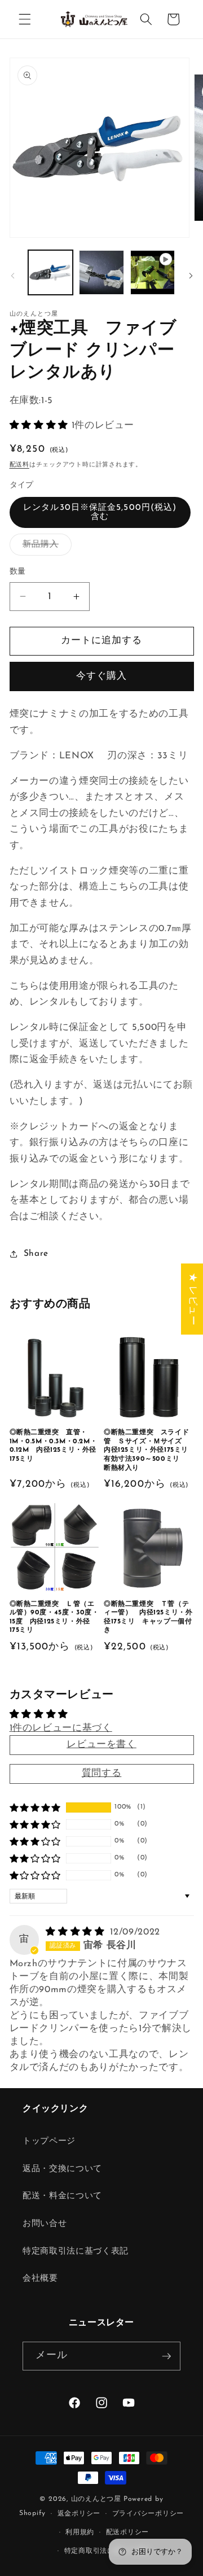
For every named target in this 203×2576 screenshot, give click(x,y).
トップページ (49, 2141)
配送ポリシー (128, 2533)
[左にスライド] (12, 276)
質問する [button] (102, 1774)
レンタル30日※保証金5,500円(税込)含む (100, 512)
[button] (25, 19)
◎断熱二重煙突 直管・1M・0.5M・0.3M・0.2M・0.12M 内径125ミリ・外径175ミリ (54, 1446)
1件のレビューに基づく (61, 1728)
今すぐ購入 (102, 676)
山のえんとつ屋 (96, 2499)
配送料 (19, 465)
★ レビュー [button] (192, 1299)
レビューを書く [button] (101, 1745)
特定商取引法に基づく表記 (76, 2251)
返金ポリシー (79, 2514)
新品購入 (45, 547)
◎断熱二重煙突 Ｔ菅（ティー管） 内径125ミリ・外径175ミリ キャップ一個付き (148, 1617)
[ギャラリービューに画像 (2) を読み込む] (101, 273)
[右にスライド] (191, 276)
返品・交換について (62, 2169)
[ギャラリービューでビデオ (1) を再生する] (153, 273)
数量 (18, 572)
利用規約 (80, 2533)
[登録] (166, 2356)
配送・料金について (62, 2196)
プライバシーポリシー (148, 2514)
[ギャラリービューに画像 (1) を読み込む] (51, 273)
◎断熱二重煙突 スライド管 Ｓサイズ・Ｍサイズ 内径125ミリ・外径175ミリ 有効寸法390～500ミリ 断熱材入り (149, 1450)
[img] (77, 1932)
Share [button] (36, 1254)
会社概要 (40, 2278)
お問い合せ (45, 2224)
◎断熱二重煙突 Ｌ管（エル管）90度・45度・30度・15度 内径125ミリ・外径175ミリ (54, 1617)
